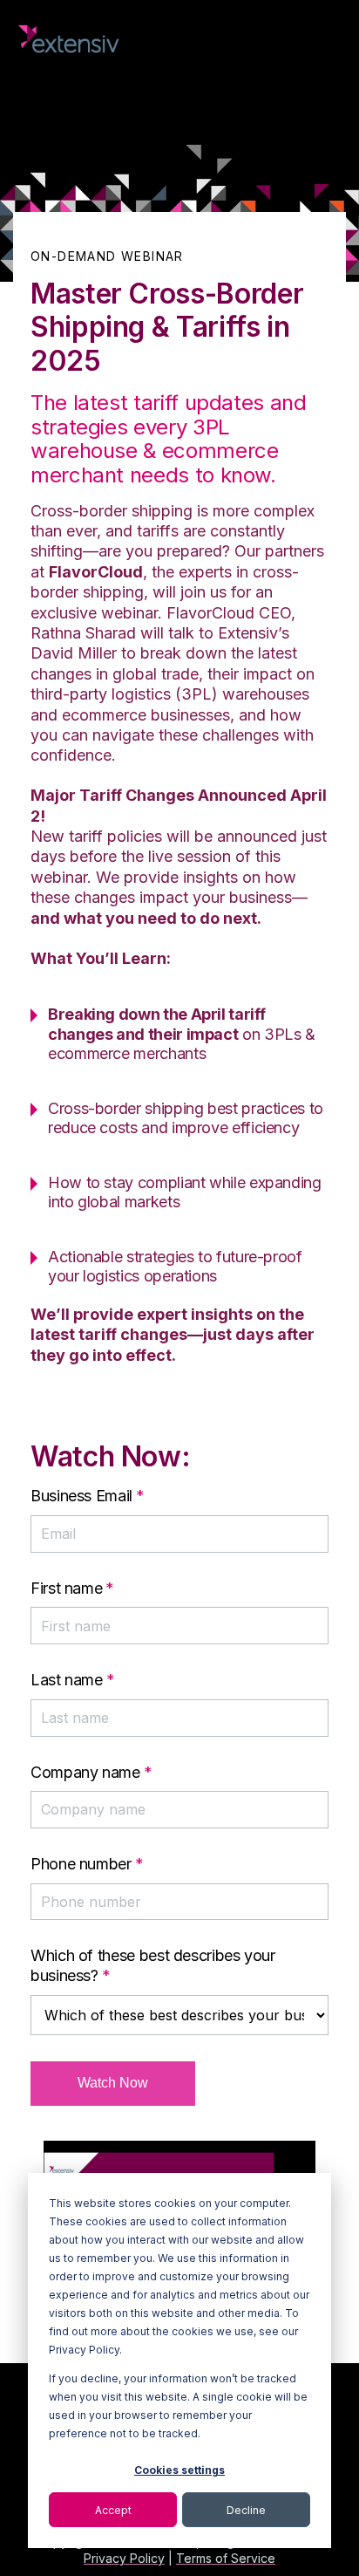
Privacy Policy (124, 2558)
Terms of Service (226, 2558)
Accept (113, 2510)
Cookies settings (179, 2470)
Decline (246, 2510)
